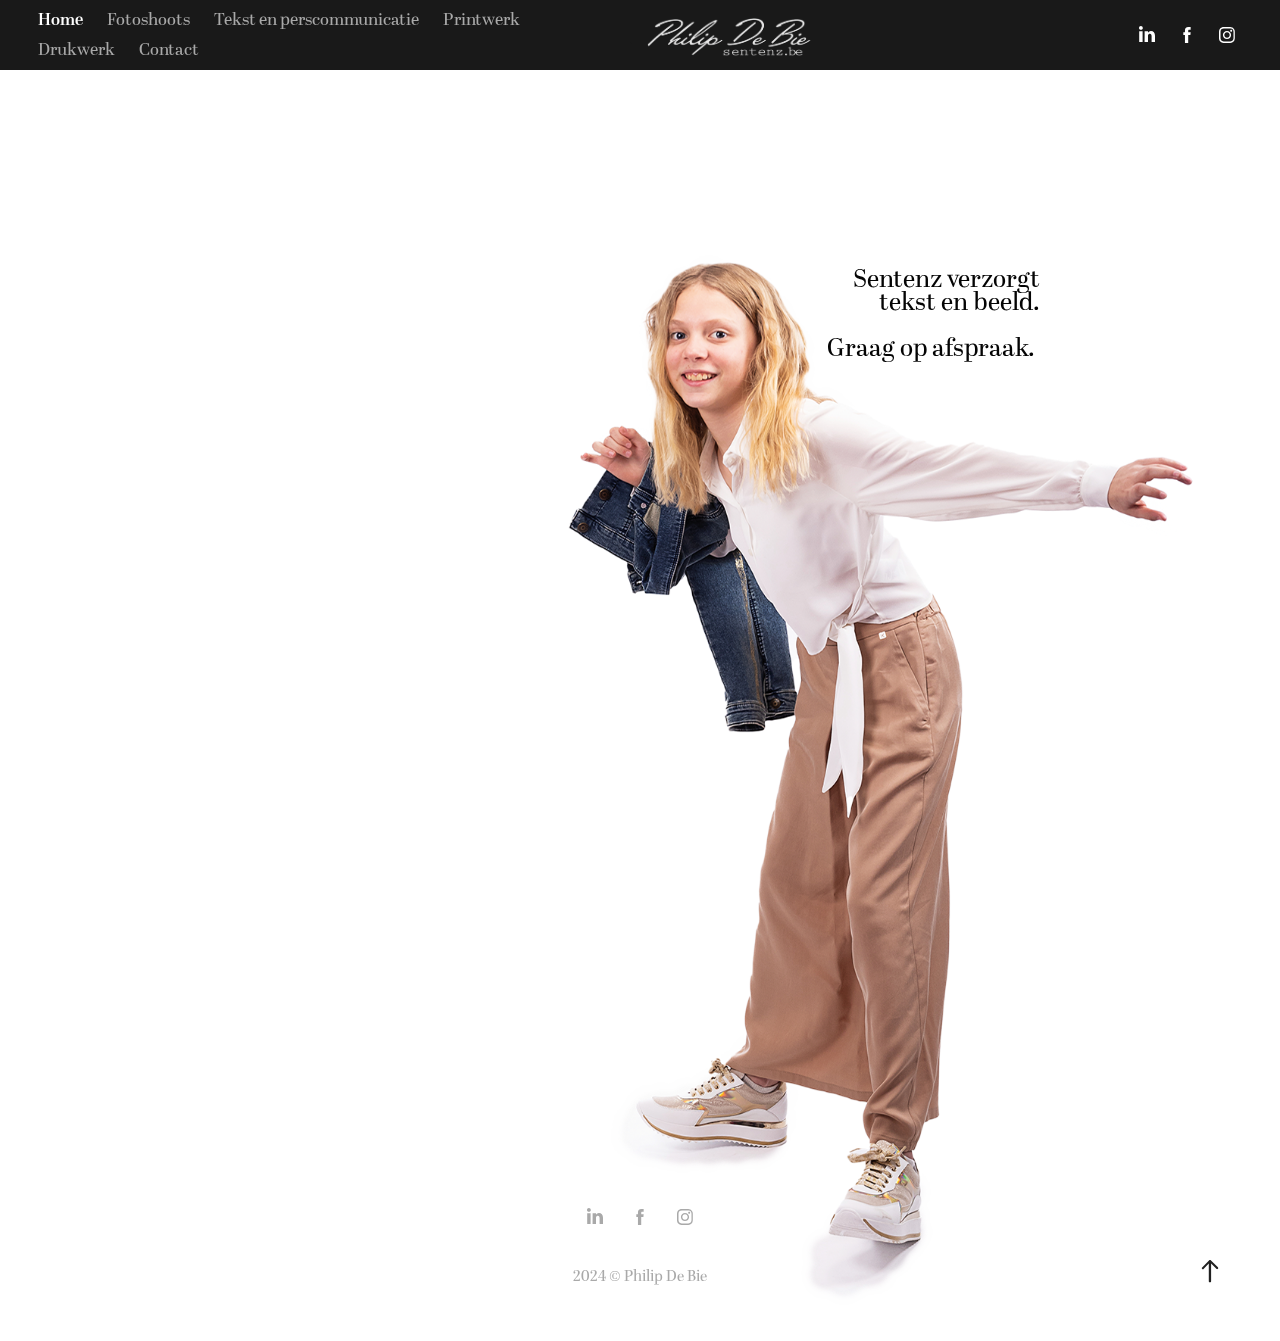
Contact (169, 50)
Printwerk (481, 20)
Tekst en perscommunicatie (316, 20)
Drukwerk (76, 50)
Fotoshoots (148, 20)
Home (60, 20)
